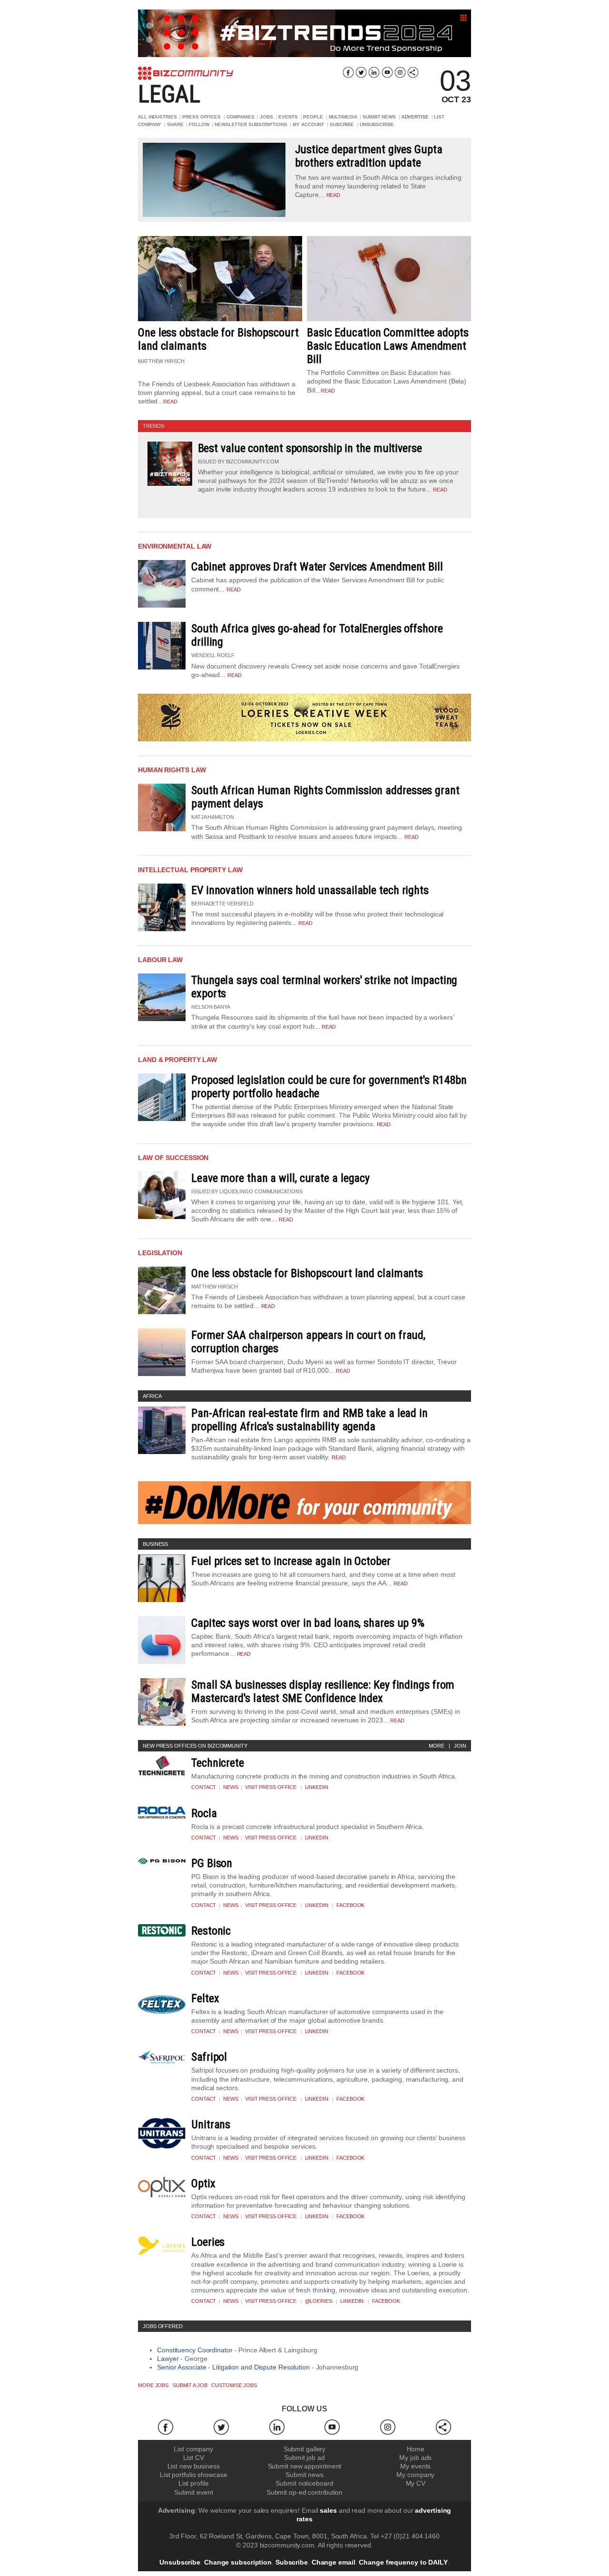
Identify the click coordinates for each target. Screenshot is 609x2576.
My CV (416, 2483)
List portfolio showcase (194, 2475)
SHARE (175, 124)
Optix (203, 2183)
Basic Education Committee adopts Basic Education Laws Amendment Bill (388, 346)
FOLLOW (199, 124)
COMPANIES (241, 117)
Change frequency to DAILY (403, 2562)
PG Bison (212, 1863)
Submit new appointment (305, 2466)
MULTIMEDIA (343, 117)
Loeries (208, 2242)
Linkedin (317, 1787)
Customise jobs (234, 2385)
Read (440, 490)
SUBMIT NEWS (379, 117)
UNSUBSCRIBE (377, 124)
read (334, 195)
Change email (334, 2562)
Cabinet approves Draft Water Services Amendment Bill (317, 567)
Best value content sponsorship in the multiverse (310, 448)
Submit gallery (305, 2449)
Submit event (194, 2492)
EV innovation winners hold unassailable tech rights (310, 890)
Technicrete (218, 1763)
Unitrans (211, 2124)
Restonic (211, 1931)
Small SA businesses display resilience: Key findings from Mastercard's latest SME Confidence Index (323, 1691)
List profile (194, 2483)
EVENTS (288, 117)
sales (328, 2510)
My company (415, 2475)
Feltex (205, 1998)
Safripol (209, 2057)
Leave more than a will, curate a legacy (280, 1178)
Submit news (304, 2475)
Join (460, 1746)
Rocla (204, 1813)
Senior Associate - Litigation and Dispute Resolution (233, 2367)
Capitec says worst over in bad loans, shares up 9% (308, 1623)
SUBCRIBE (342, 124)
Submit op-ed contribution (305, 2492)
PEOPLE (313, 117)
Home (416, 2449)
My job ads (415, 2458)
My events (415, 2466)
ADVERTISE (415, 117)
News (231, 1787)
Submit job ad (304, 2458)
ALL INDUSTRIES (157, 117)
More (437, 1746)
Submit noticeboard (304, 2483)
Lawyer (168, 2359)
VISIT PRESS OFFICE (271, 1787)
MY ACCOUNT (308, 124)
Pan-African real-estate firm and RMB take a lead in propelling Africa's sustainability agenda (309, 1420)
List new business (194, 2466)
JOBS (266, 117)
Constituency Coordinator (195, 2350)
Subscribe (292, 2562)
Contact (204, 1787)
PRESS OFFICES (201, 117)
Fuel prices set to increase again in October (291, 1561)
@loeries (319, 2301)
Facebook (350, 1905)
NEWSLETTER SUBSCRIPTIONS (251, 124)
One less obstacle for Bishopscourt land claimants (307, 1273)
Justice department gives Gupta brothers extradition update (369, 156)
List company (193, 2449)
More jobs (153, 2385)
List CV (194, 2458)
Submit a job (190, 2385)
